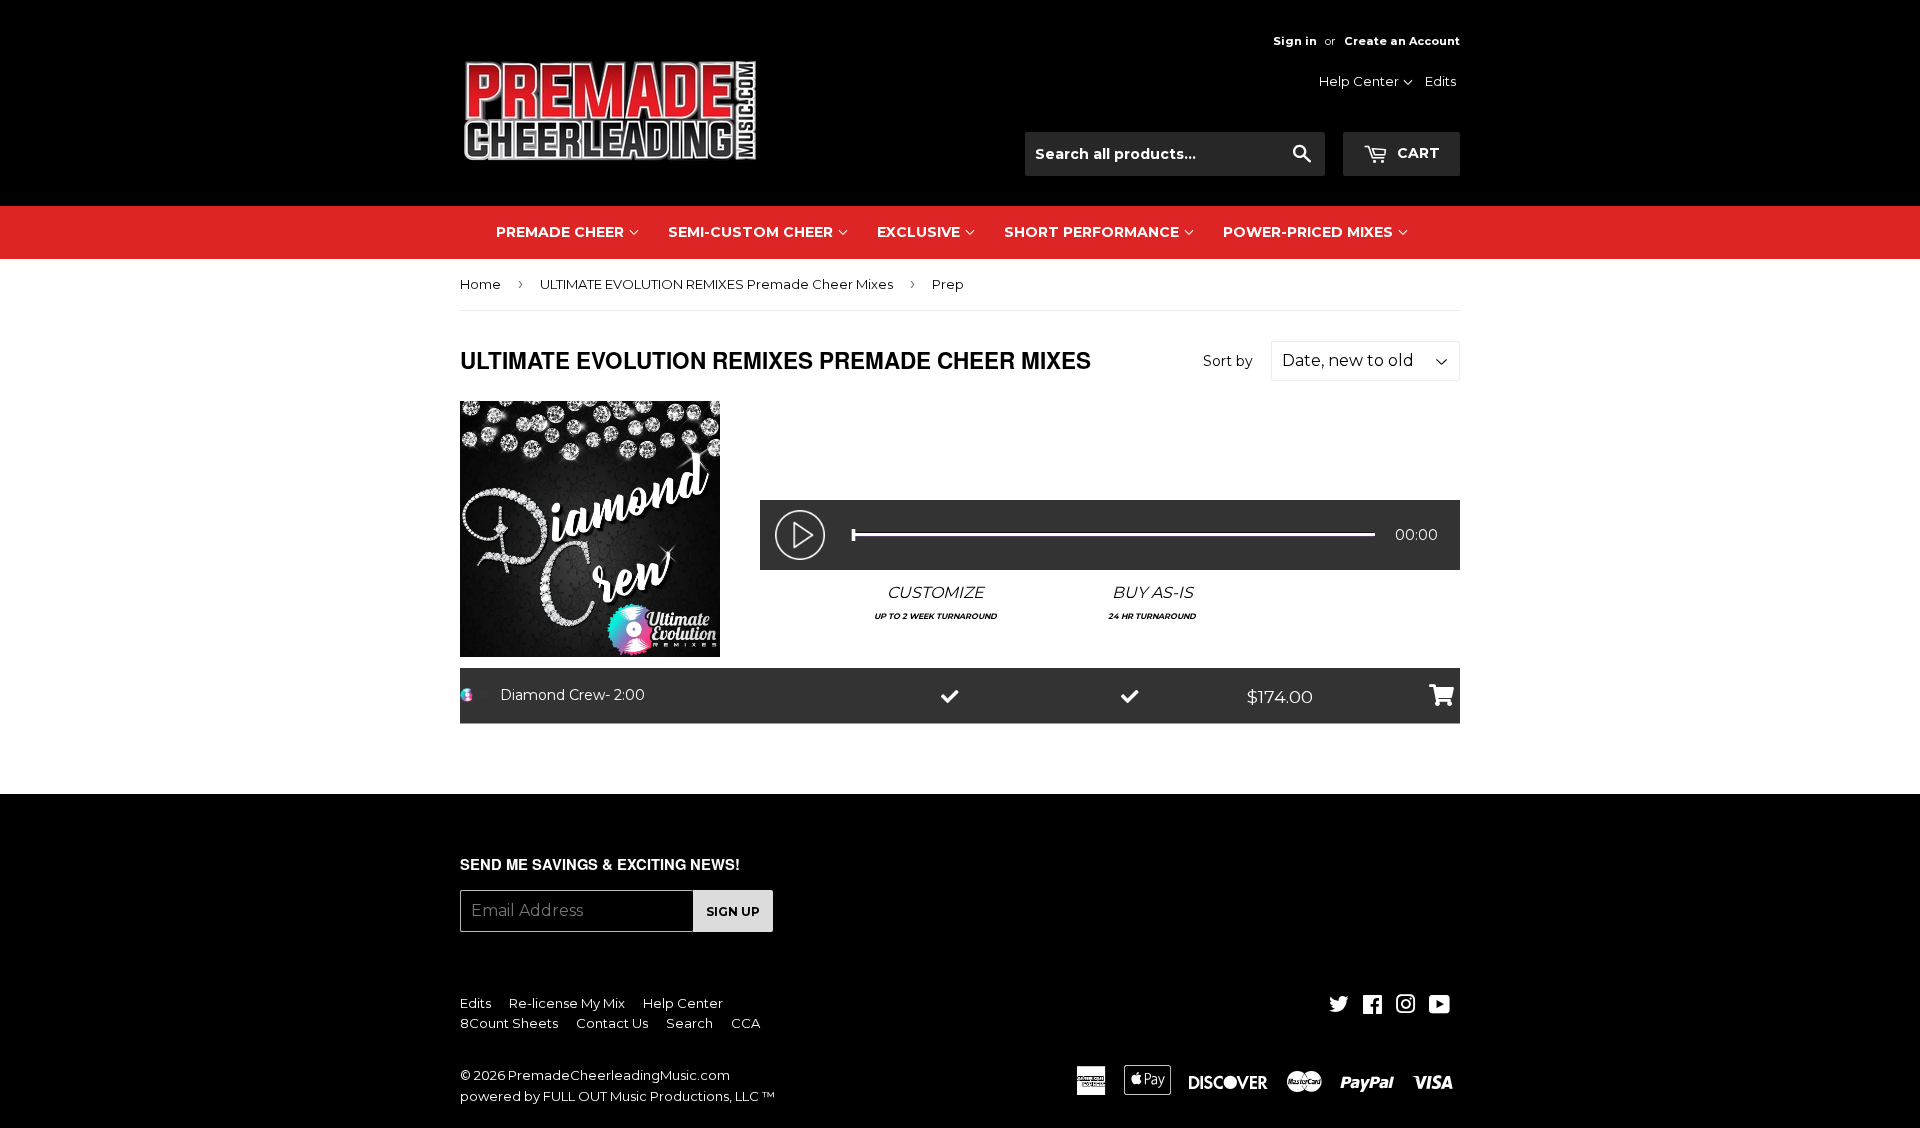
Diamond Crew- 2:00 (572, 695)
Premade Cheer (562, 232)
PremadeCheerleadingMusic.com (619, 1075)
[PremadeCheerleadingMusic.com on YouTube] (1439, 1007)
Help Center (1360, 81)
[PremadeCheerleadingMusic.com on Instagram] (1406, 1007)
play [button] (800, 535)
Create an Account (1402, 41)
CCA (745, 1023)
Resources (1362, 111)
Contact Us (1361, 137)
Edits (1440, 81)
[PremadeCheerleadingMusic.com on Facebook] (1372, 1007)
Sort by (1228, 361)
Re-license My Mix (567, 1003)
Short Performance (1093, 232)
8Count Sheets (509, 1023)
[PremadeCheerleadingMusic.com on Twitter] (1339, 1007)
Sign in (1295, 41)
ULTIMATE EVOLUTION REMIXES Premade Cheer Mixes (716, 284)
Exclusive (920, 232)
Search (689, 1023)
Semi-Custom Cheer (752, 232)
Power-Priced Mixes (1310, 232)
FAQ (1382, 163)
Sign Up (733, 911)
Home (480, 284)
